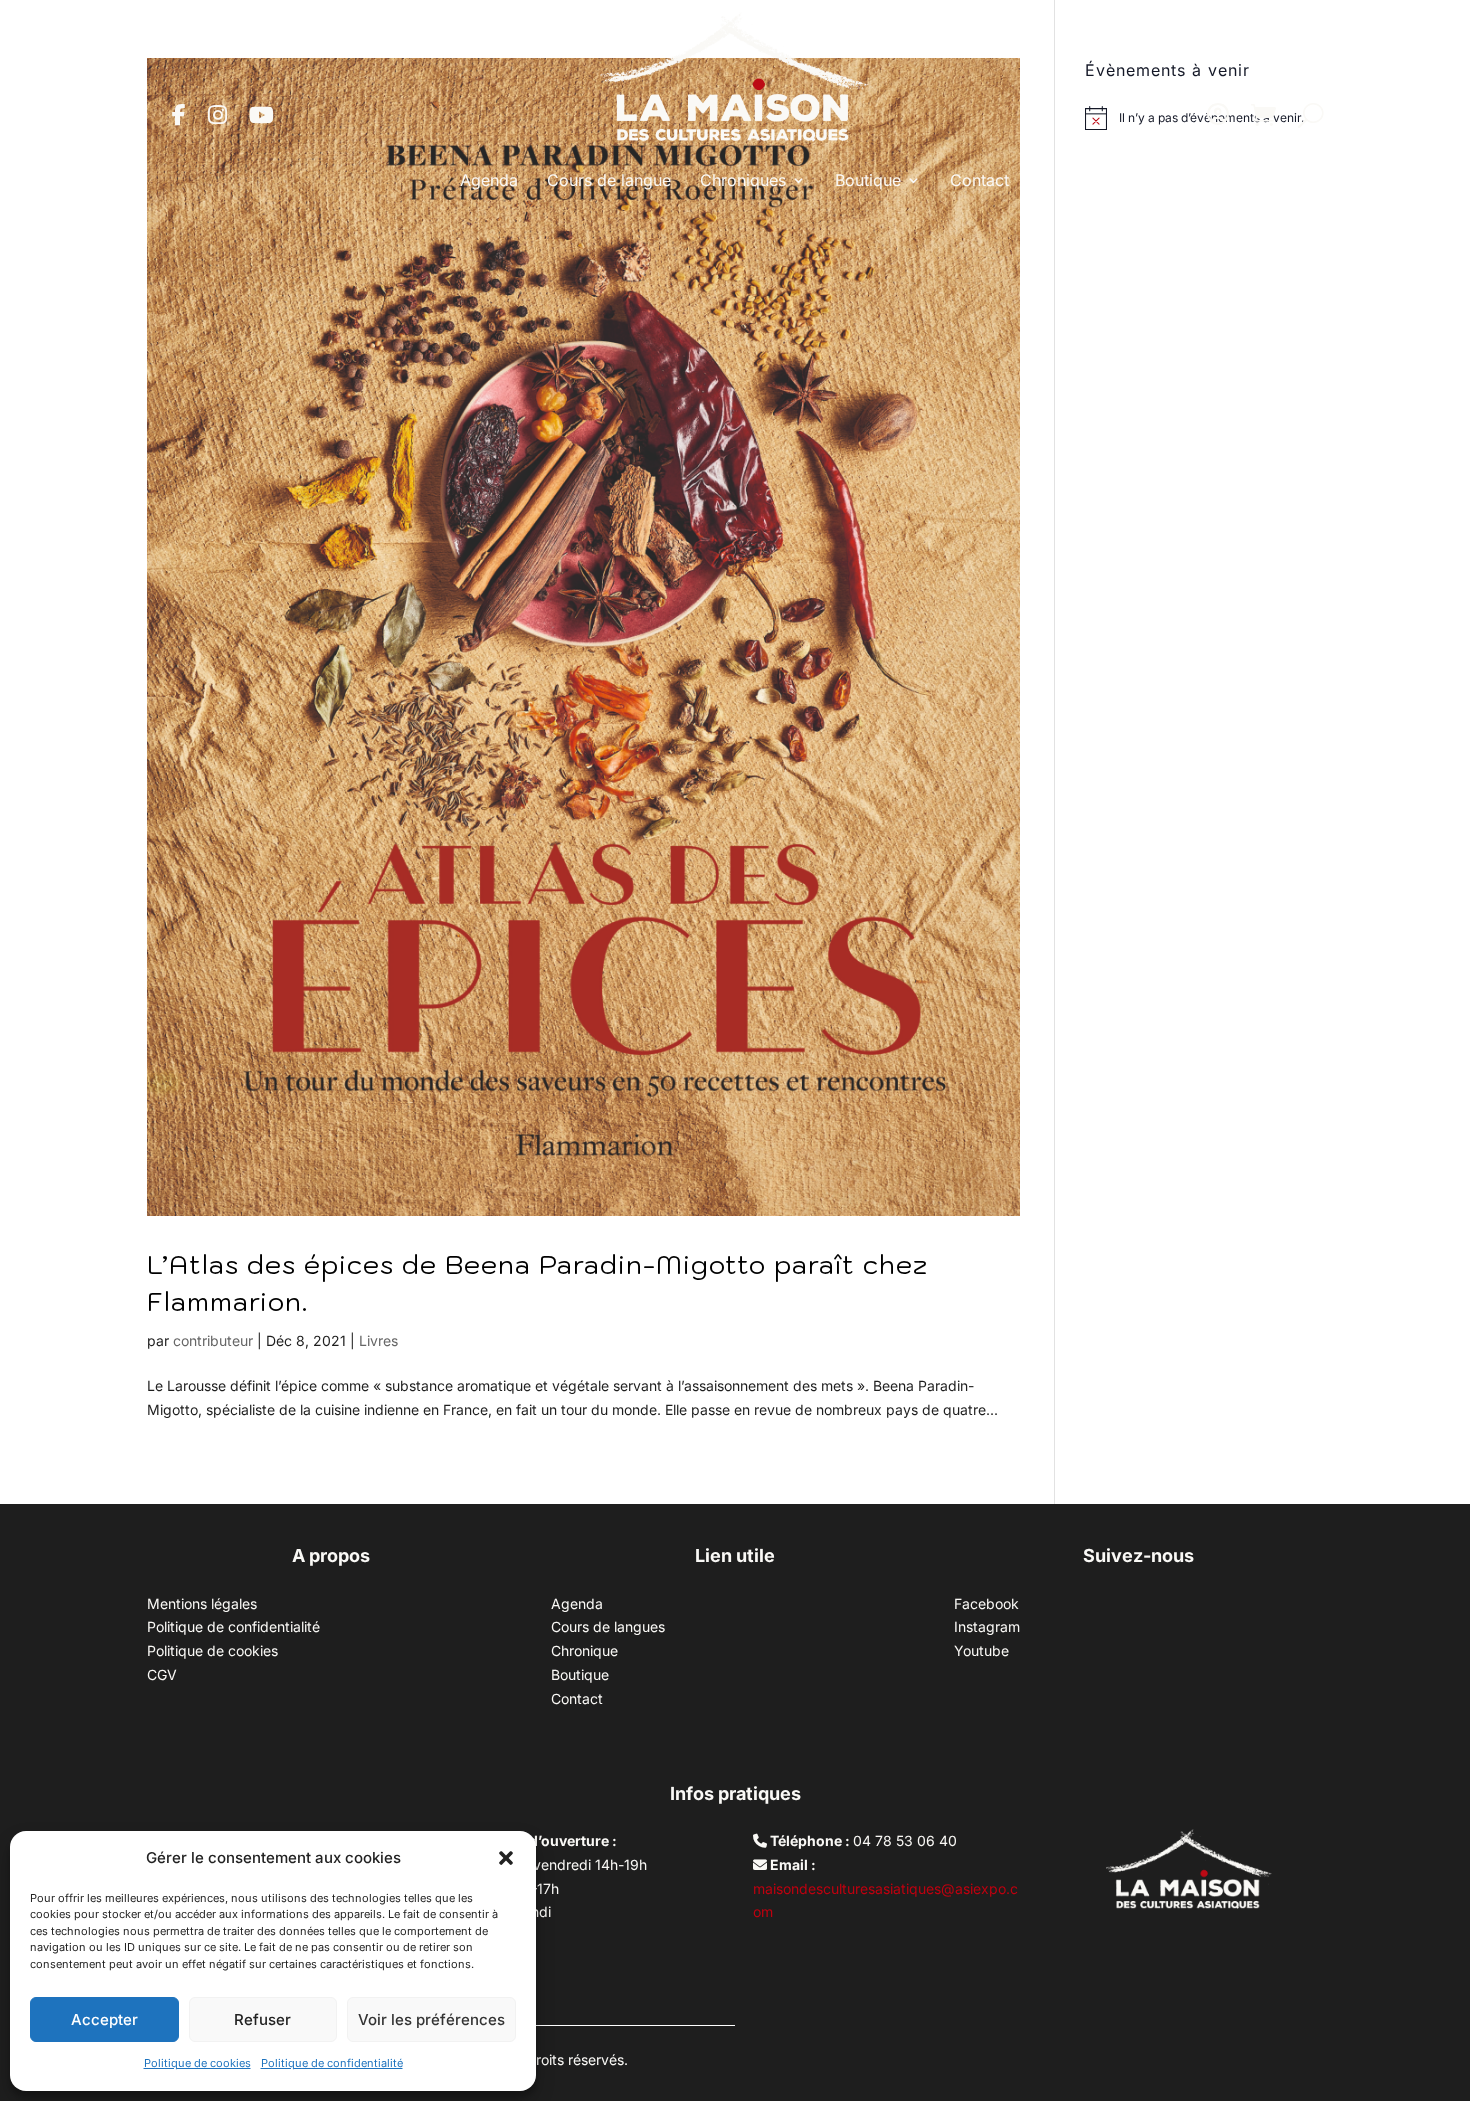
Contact (979, 180)
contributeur (213, 1340)
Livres (378, 1340)
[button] (506, 1858)
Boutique (868, 180)
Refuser (262, 2019)
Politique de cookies (197, 2063)
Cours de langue (609, 180)
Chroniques (743, 180)
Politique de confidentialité (332, 2063)
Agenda (489, 180)
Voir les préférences (431, 2019)
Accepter (104, 2019)
